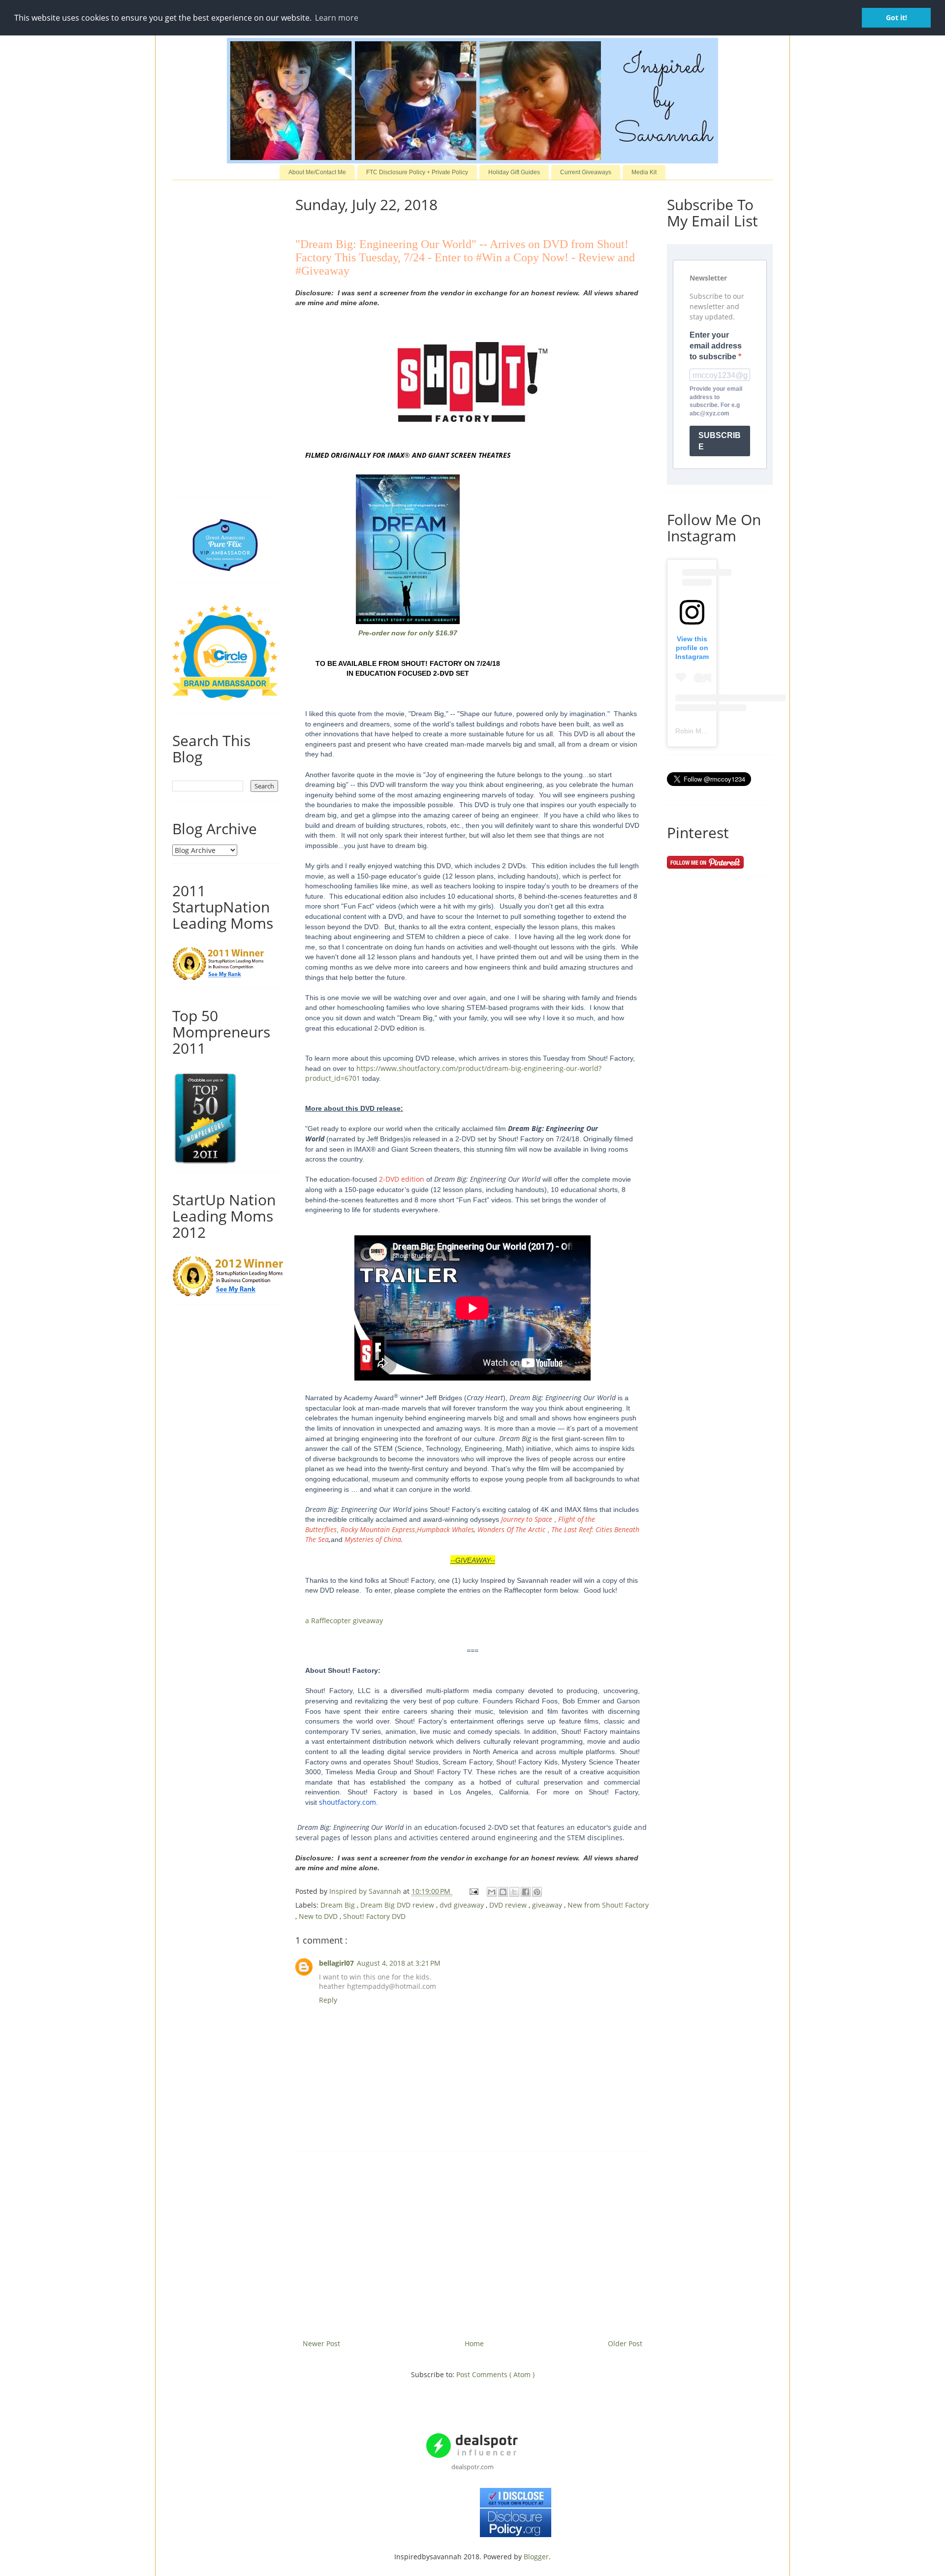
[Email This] (492, 1892)
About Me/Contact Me (317, 172)
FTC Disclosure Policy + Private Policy (417, 172)
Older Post (625, 2343)
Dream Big (339, 1905)
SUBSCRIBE (720, 441)
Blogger (536, 2557)
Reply (328, 2000)
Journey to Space (527, 1519)
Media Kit (644, 172)
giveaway (548, 1905)
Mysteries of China (373, 1539)
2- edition (402, 1179)
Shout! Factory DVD (374, 1916)
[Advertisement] (472, 2241)
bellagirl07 (336, 1963)
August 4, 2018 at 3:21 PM (399, 1963)
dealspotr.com (472, 2467)
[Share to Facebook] (526, 1892)
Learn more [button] (337, 18)
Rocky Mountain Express (378, 1529)
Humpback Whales (445, 1529)
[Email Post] (473, 1891)
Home (474, 2343)
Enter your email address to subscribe (716, 346)
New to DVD (319, 1916)
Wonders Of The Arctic (512, 1529)
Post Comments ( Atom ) (495, 2374)
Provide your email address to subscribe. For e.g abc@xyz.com (716, 401)
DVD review (509, 1905)
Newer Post (321, 2343)
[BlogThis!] (503, 1892)
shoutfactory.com (347, 1802)
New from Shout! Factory (608, 1905)
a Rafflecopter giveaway (344, 1620)
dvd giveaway (463, 1905)
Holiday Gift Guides (514, 172)
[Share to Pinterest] (537, 1892)
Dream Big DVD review (398, 1905)
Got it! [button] (897, 17)
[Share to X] (514, 1892)
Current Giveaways (586, 172)
